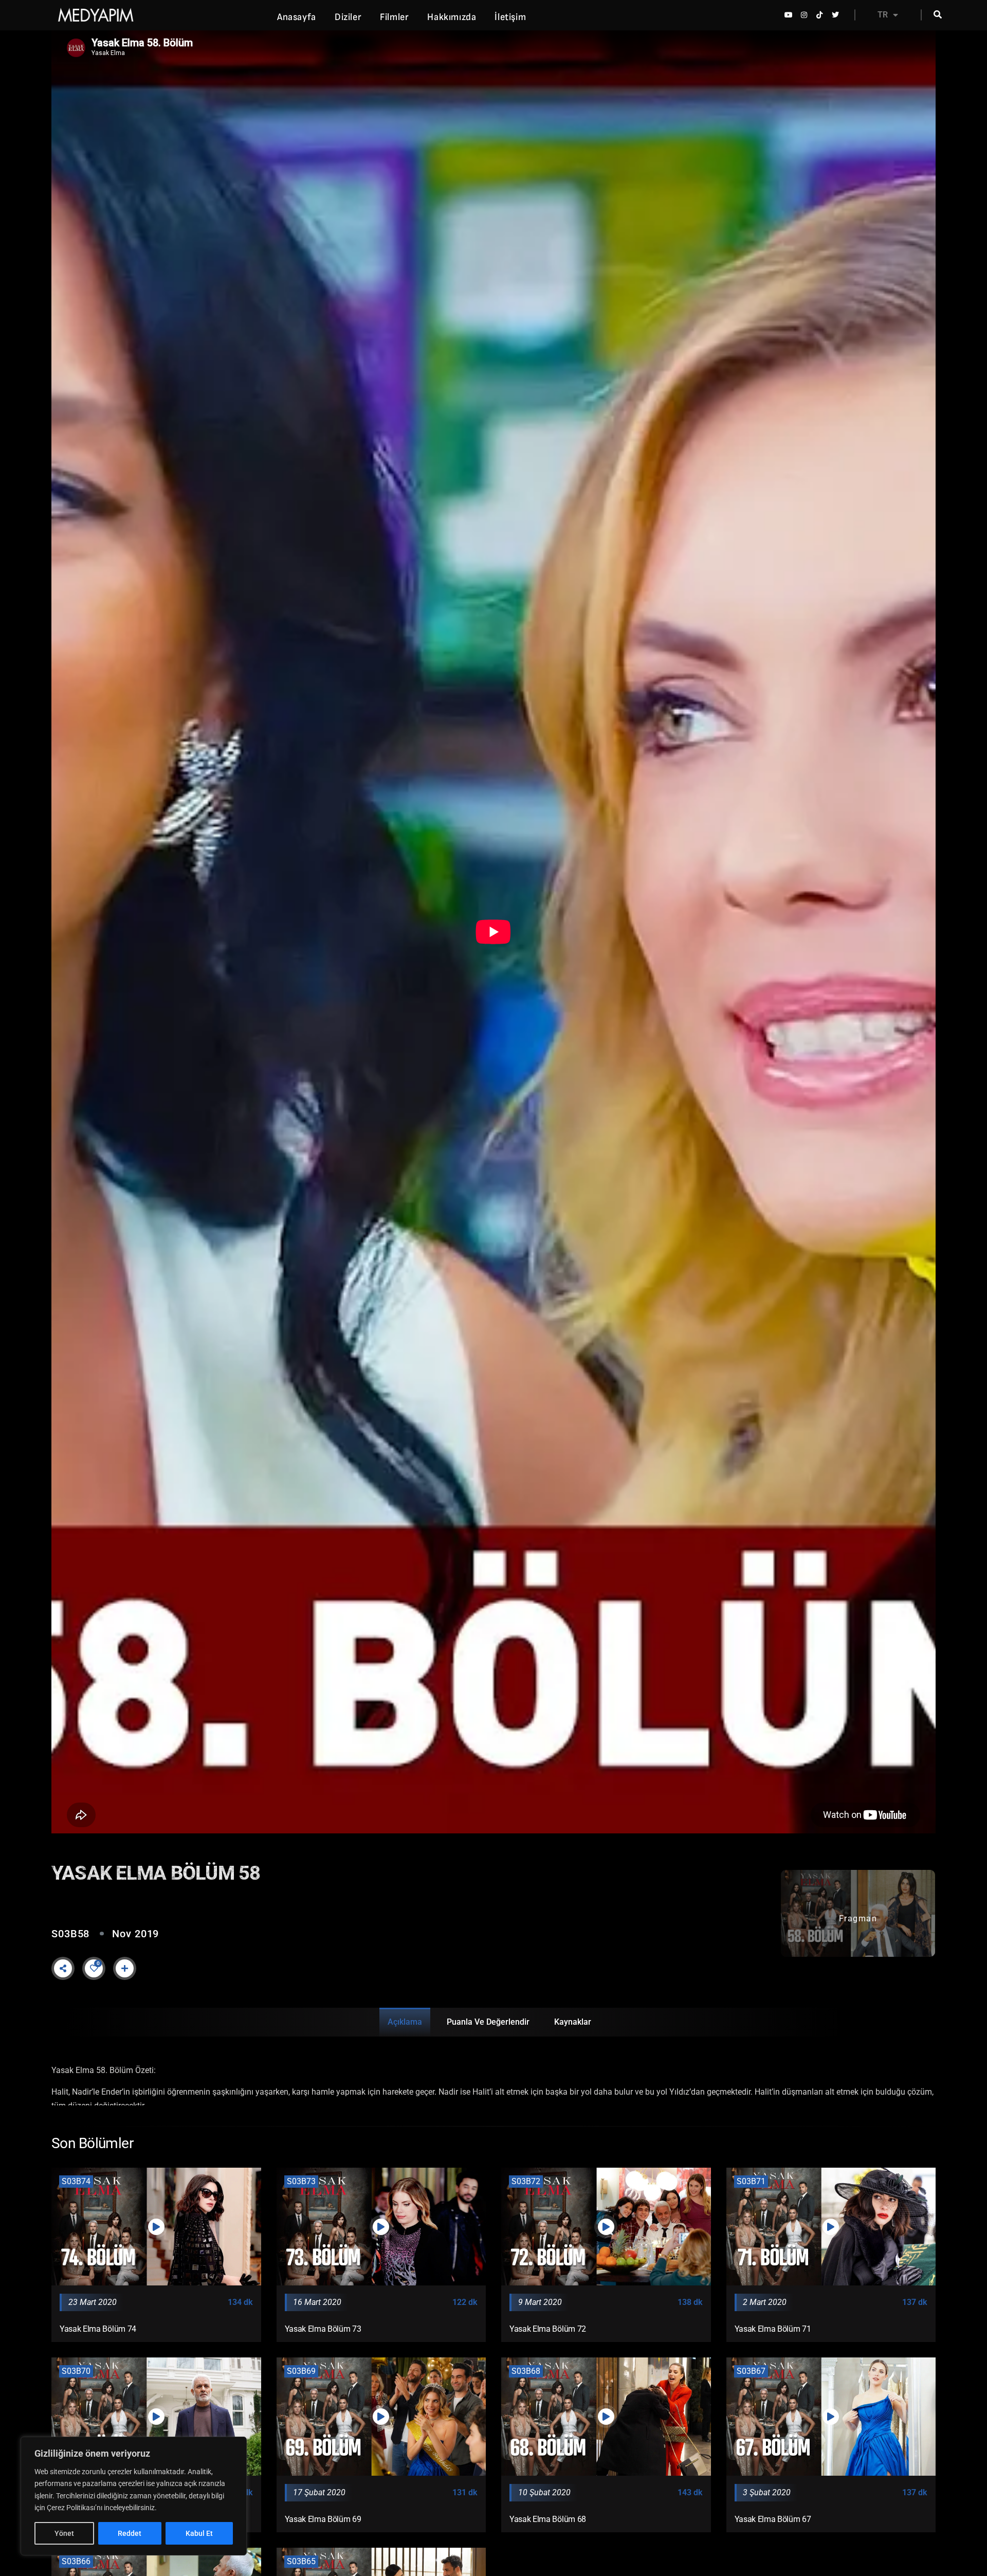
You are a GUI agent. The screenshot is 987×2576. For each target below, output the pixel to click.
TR (883, 15)
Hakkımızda (452, 17)
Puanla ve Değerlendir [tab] (488, 2022)
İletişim (510, 17)
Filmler (394, 17)
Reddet (130, 2533)
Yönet (64, 2533)
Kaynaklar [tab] (573, 2022)
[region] (134, 2496)
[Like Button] (94, 1968)
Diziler (348, 17)
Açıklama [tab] (405, 2022)
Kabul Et (199, 2533)
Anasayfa (297, 17)
